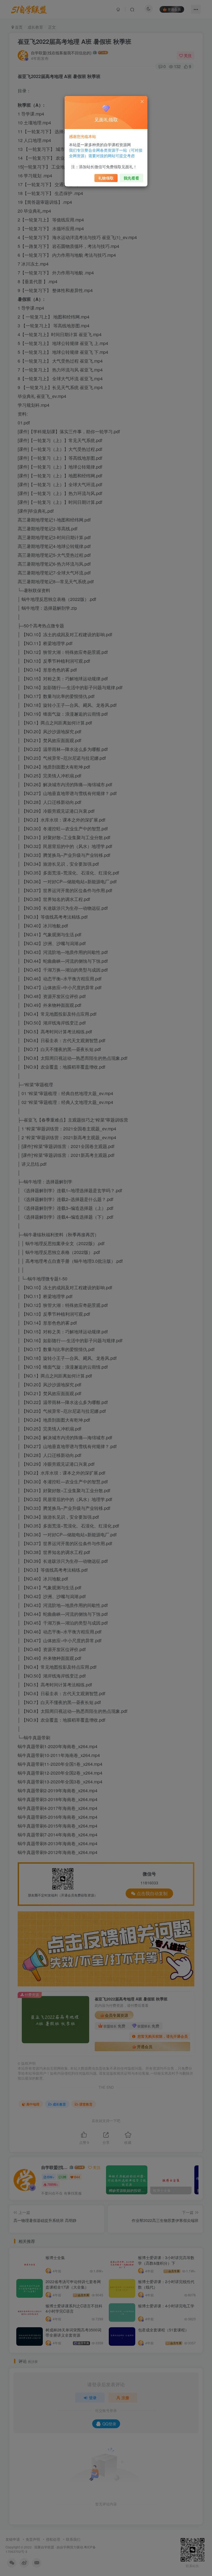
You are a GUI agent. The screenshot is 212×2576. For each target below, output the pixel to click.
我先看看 (131, 178)
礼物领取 (106, 178)
